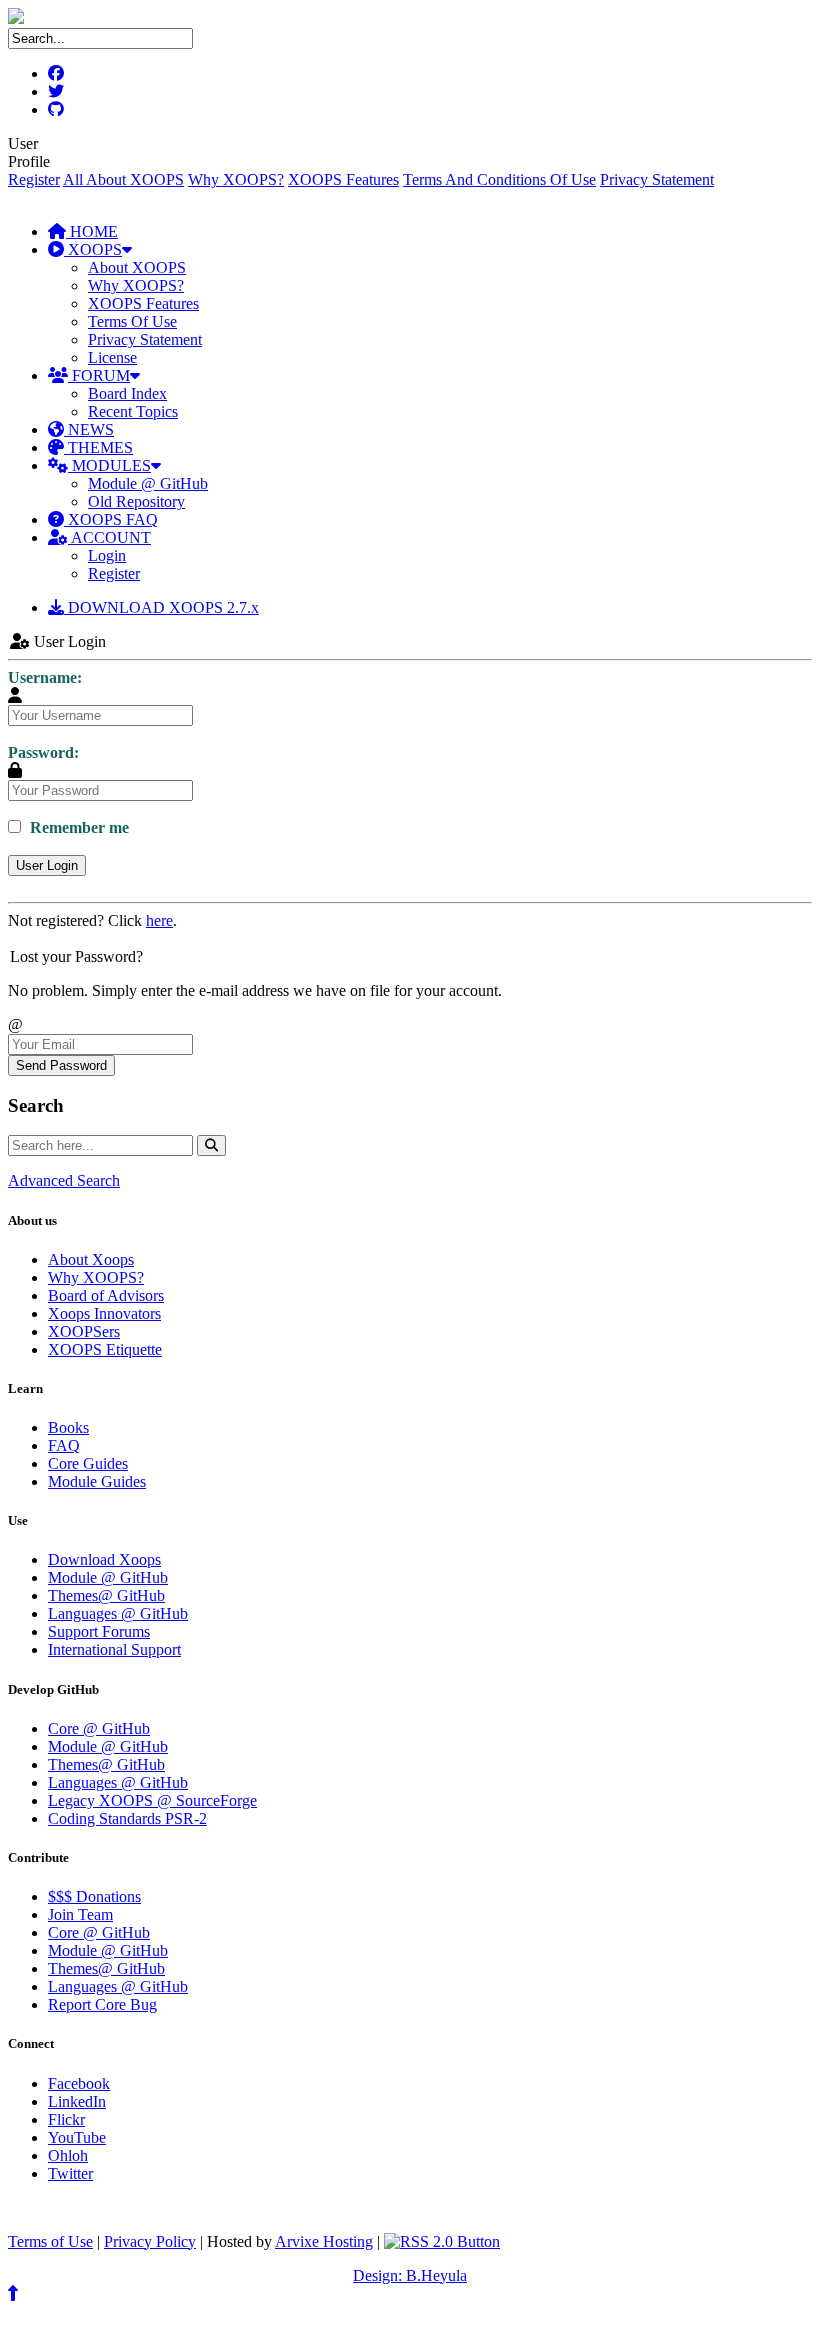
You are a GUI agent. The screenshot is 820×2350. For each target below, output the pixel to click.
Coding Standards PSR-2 (127, 1818)
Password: (43, 752)
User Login (47, 865)
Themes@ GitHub (106, 1595)
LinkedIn (77, 2101)
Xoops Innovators (104, 1313)
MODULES (109, 465)
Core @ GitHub (99, 1728)
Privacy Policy (150, 2241)
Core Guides (88, 1463)
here (159, 920)
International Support (114, 1649)
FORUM (99, 375)
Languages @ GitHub (118, 1613)
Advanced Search (64, 1180)
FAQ (64, 1445)
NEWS (89, 429)
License (112, 357)
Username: (45, 677)
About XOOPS (137, 267)
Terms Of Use (132, 321)
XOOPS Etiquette (105, 1349)
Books (68, 1427)
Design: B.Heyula (410, 2275)
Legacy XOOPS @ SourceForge (152, 1800)
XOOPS (93, 249)
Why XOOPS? (236, 179)
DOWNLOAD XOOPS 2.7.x (161, 607)
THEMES (98, 447)
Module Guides (97, 1481)
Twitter (70, 2173)
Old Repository (136, 501)
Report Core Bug (102, 2004)
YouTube (77, 2137)
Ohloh (68, 2155)
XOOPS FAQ (111, 519)
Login (107, 555)
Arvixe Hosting (324, 2241)
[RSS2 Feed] (442, 2241)
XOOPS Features (343, 179)
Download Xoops (104, 1559)
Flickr (66, 2119)
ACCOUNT (109, 537)
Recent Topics (133, 411)
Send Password (61, 1065)
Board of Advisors (106, 1295)
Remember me (77, 827)
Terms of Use (50, 2241)
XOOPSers (84, 1331)
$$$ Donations (94, 1896)
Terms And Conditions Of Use (499, 179)
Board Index (127, 393)
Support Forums (99, 1631)
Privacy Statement (657, 179)
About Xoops (91, 1259)
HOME (92, 231)
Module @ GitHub (148, 483)
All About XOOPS (123, 179)
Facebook (79, 2083)
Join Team (80, 1914)
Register (34, 179)
